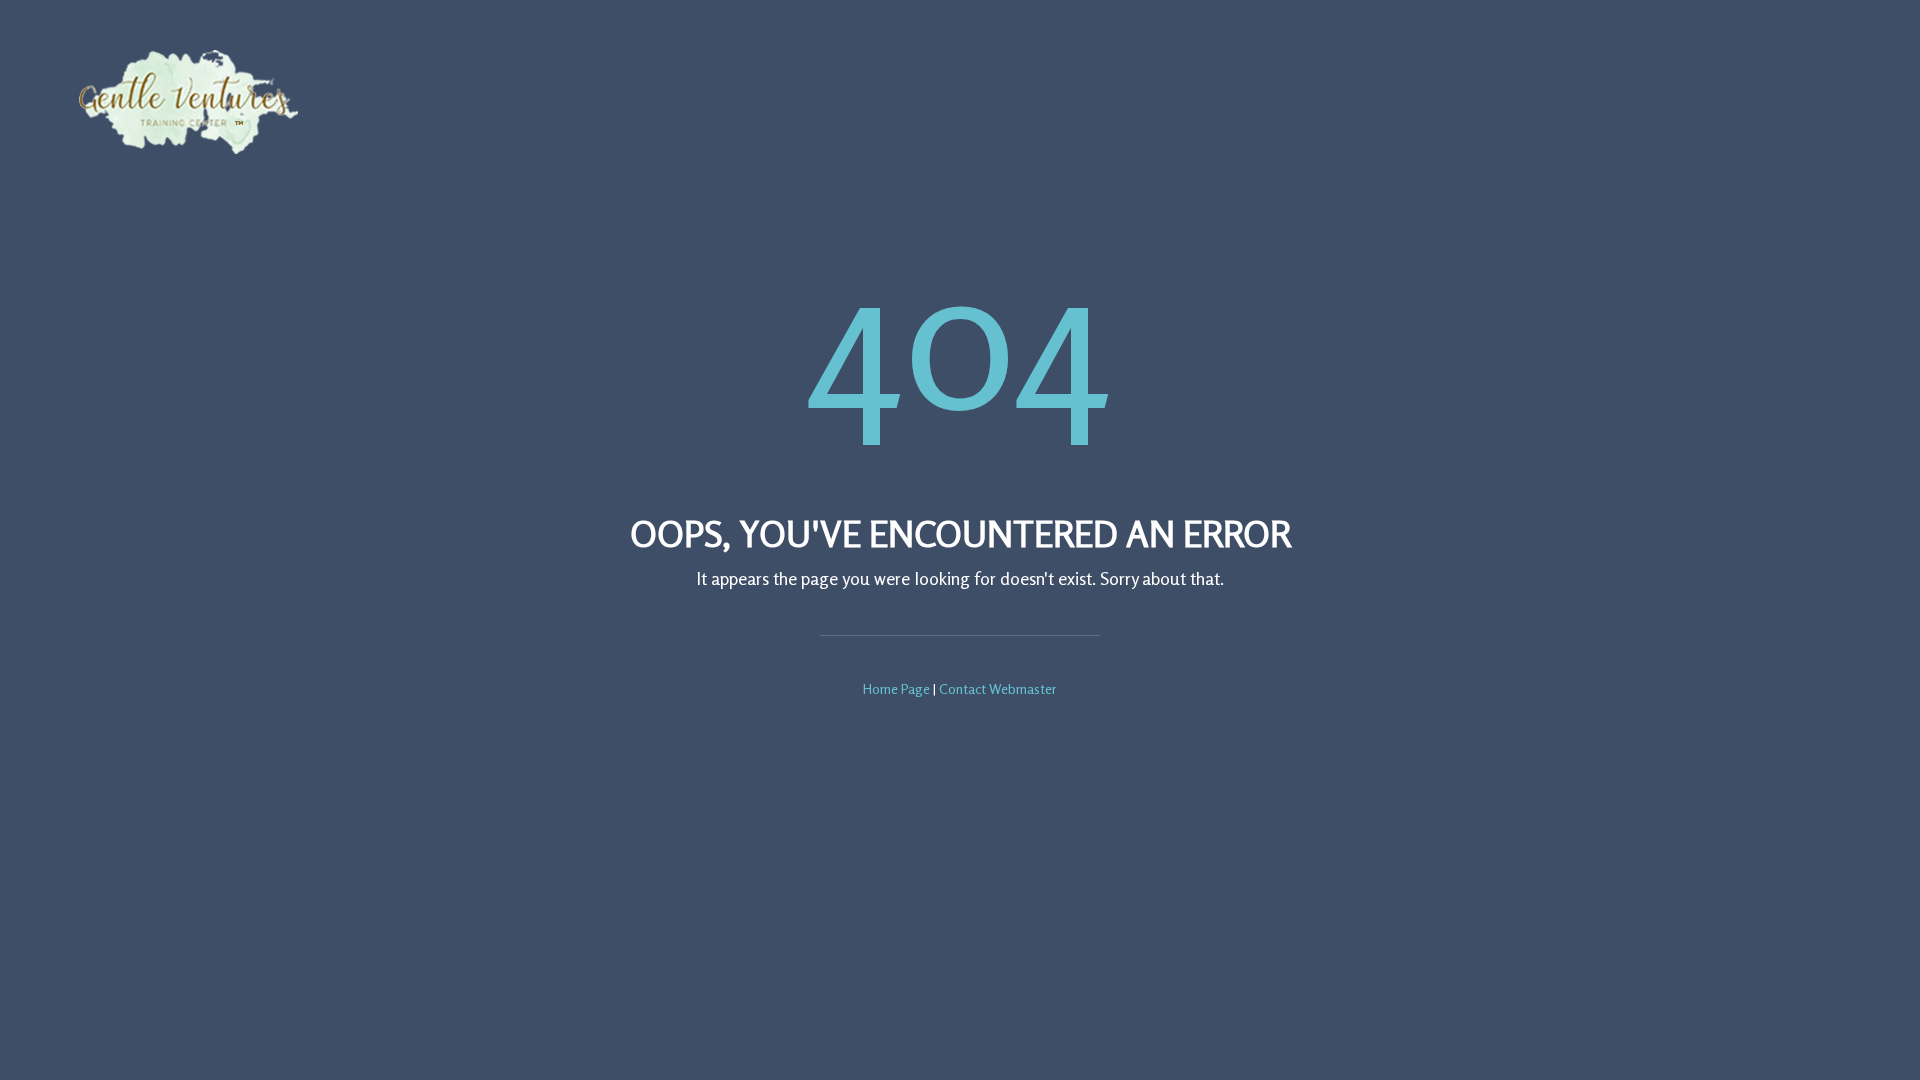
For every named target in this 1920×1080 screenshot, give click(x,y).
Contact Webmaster (998, 688)
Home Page (896, 688)
